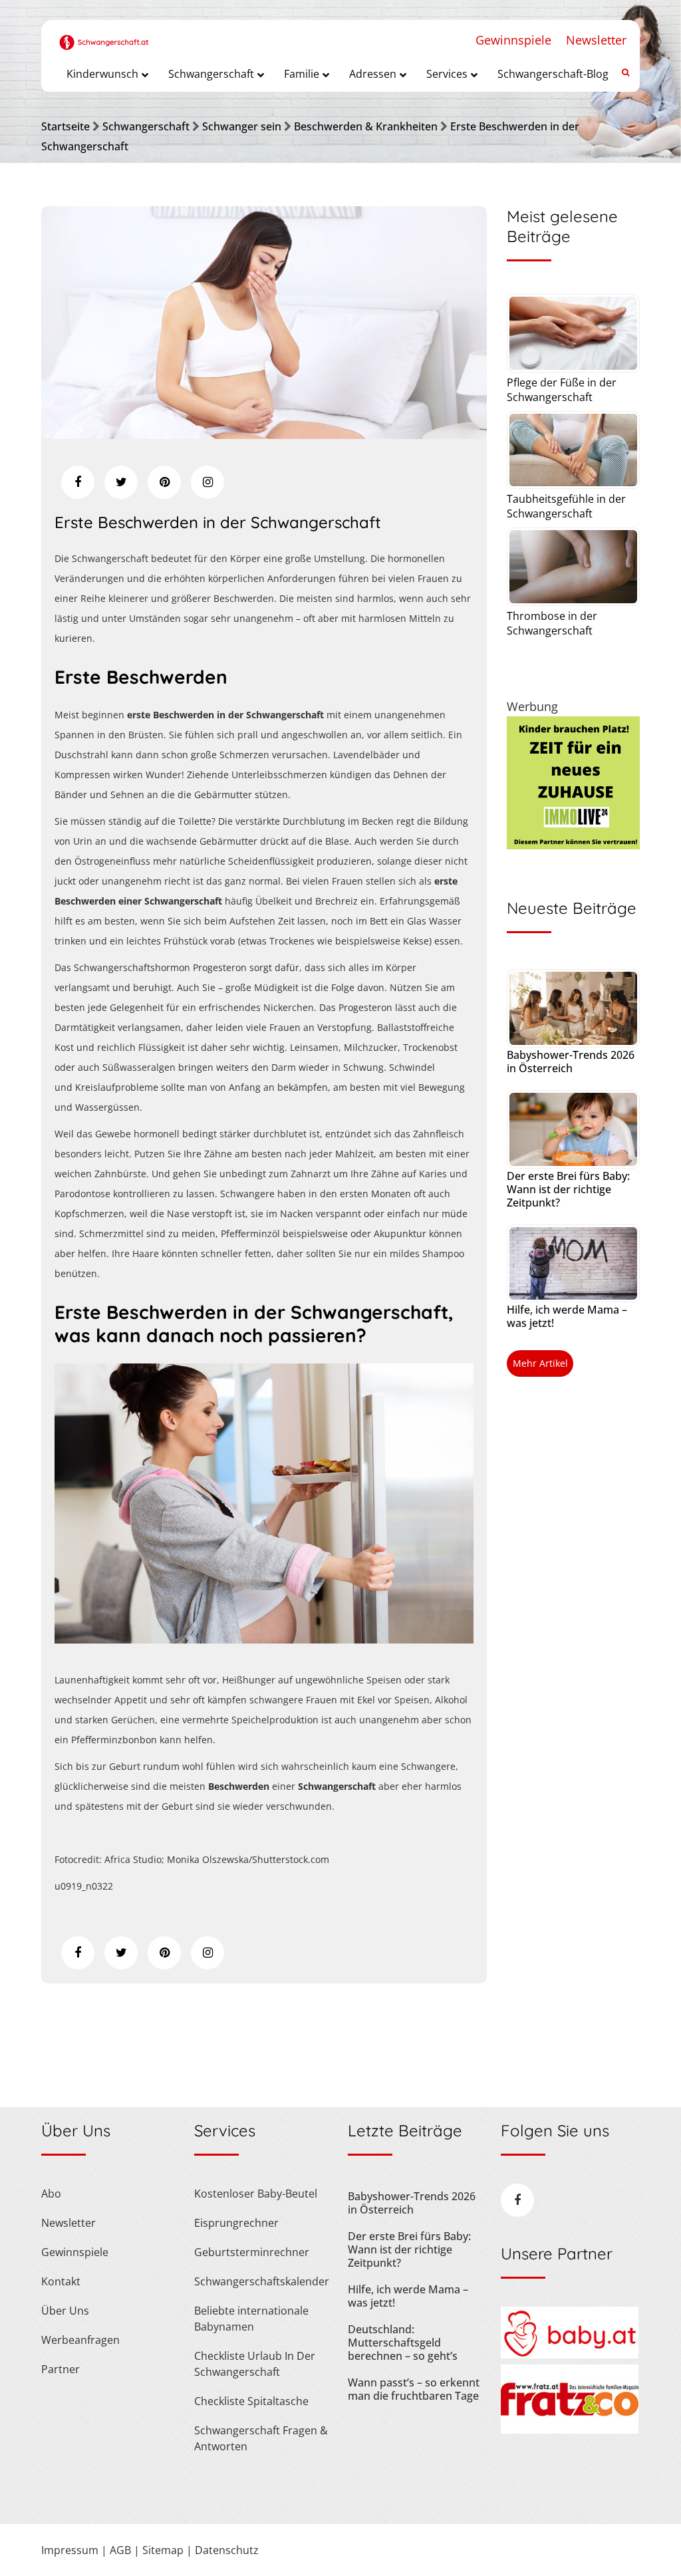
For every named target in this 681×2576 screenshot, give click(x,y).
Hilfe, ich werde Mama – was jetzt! (567, 1316)
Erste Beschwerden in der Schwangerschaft (218, 522)
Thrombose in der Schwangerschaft (552, 623)
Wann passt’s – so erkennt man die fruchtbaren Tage (414, 2389)
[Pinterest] (164, 482)
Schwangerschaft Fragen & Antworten (261, 2438)
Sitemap (163, 2550)
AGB (120, 2550)
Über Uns (65, 2311)
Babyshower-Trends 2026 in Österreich (571, 1062)
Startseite (66, 126)
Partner (61, 2369)
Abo (51, 2194)
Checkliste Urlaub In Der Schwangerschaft (255, 2364)
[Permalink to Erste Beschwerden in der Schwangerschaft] (264, 434)
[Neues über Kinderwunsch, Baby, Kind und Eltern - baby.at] (570, 2355)
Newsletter (596, 40)
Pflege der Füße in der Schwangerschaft (562, 390)
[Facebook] (78, 482)
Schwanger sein (242, 126)
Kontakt (61, 2281)
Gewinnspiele (513, 40)
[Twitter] (121, 482)
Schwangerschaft (146, 126)
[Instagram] (207, 482)
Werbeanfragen (80, 2340)
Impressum (70, 2550)
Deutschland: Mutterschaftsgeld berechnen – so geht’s (403, 2343)
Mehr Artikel (540, 1363)
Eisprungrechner (236, 2223)
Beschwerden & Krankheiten (366, 126)
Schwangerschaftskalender (262, 2281)
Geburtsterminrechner (252, 2252)
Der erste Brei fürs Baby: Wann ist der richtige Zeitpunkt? (568, 1189)
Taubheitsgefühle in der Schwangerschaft (566, 506)
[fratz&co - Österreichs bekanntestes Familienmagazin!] (570, 2430)
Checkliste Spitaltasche (251, 2401)
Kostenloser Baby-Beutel (256, 2194)
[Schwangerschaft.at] (104, 35)
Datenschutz (227, 2550)
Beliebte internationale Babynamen (251, 2319)
